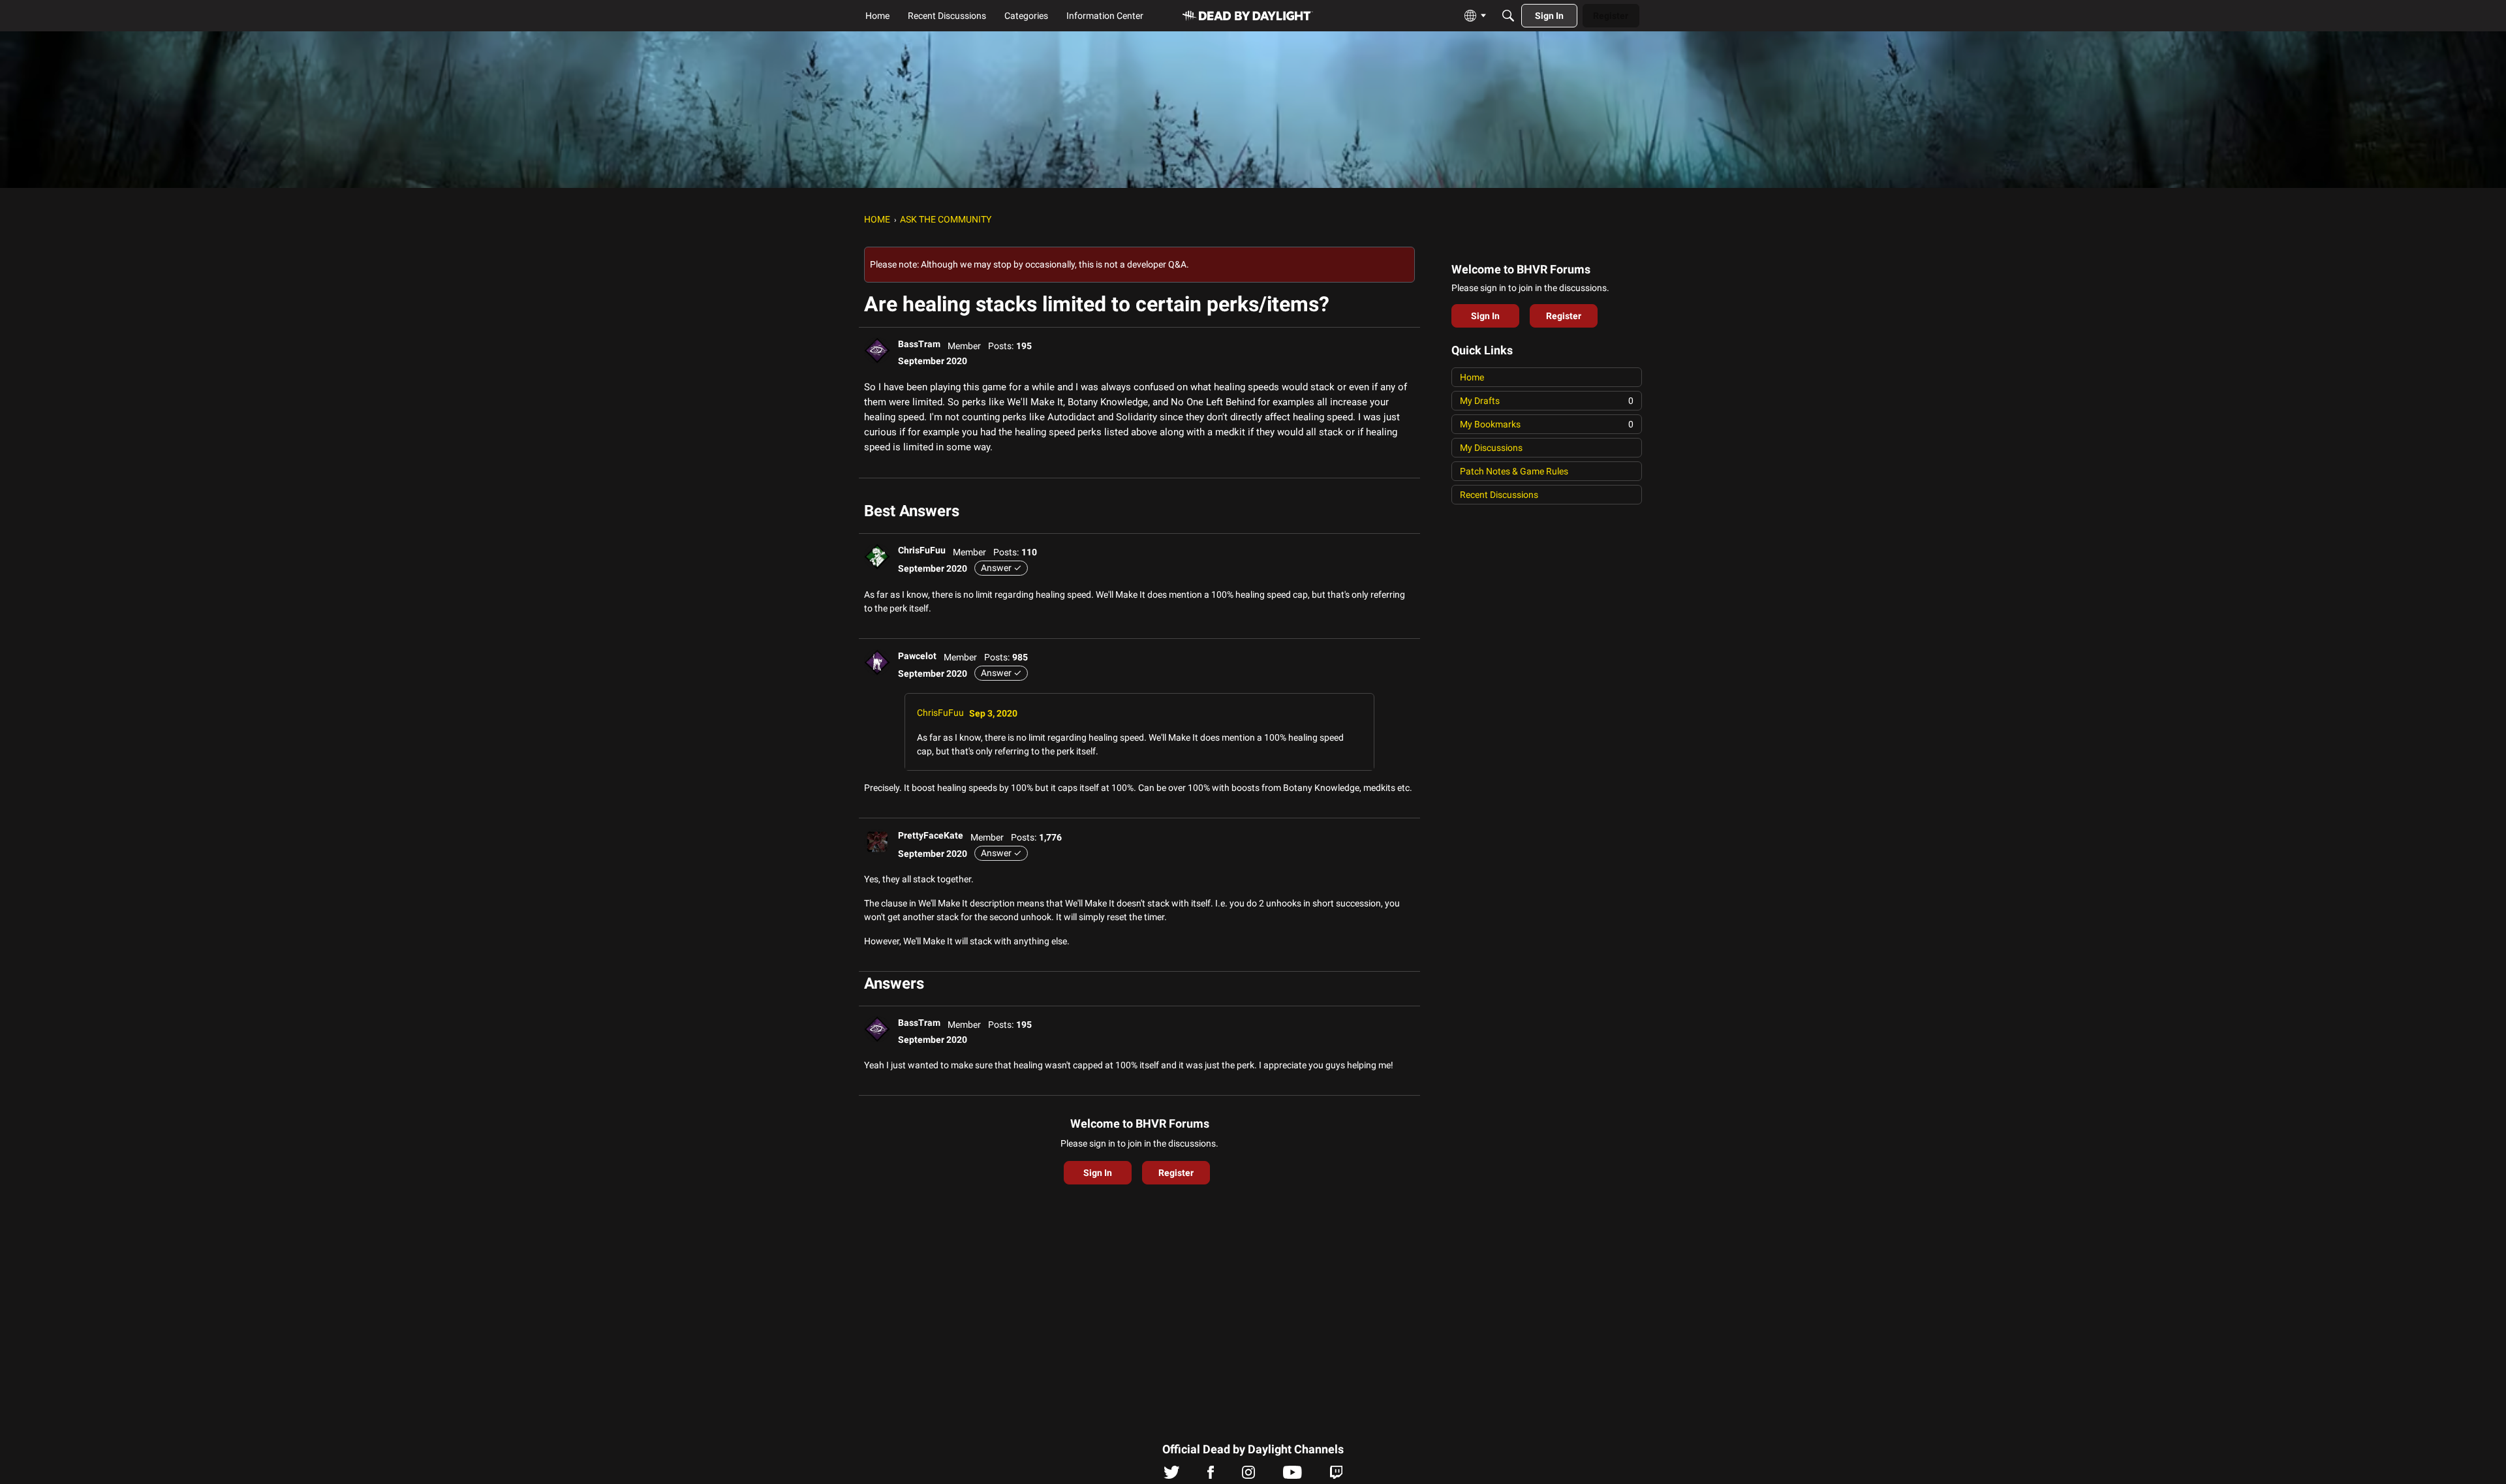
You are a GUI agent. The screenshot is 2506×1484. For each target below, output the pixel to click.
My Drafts (1547, 401)
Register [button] (1176, 1173)
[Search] (1508, 16)
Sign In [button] (1098, 1173)
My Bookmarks (1547, 424)
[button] (877, 350)
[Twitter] (1172, 1476)
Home (1472, 377)
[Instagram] (1248, 1476)
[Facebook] (1211, 1476)
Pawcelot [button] (917, 656)
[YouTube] (1292, 1476)
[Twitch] (1336, 1476)
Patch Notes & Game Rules (1514, 471)
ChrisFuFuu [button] (922, 550)
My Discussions (1491, 448)
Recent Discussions (1499, 495)
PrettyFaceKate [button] (931, 835)
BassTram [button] (919, 344)
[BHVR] (1248, 16)
